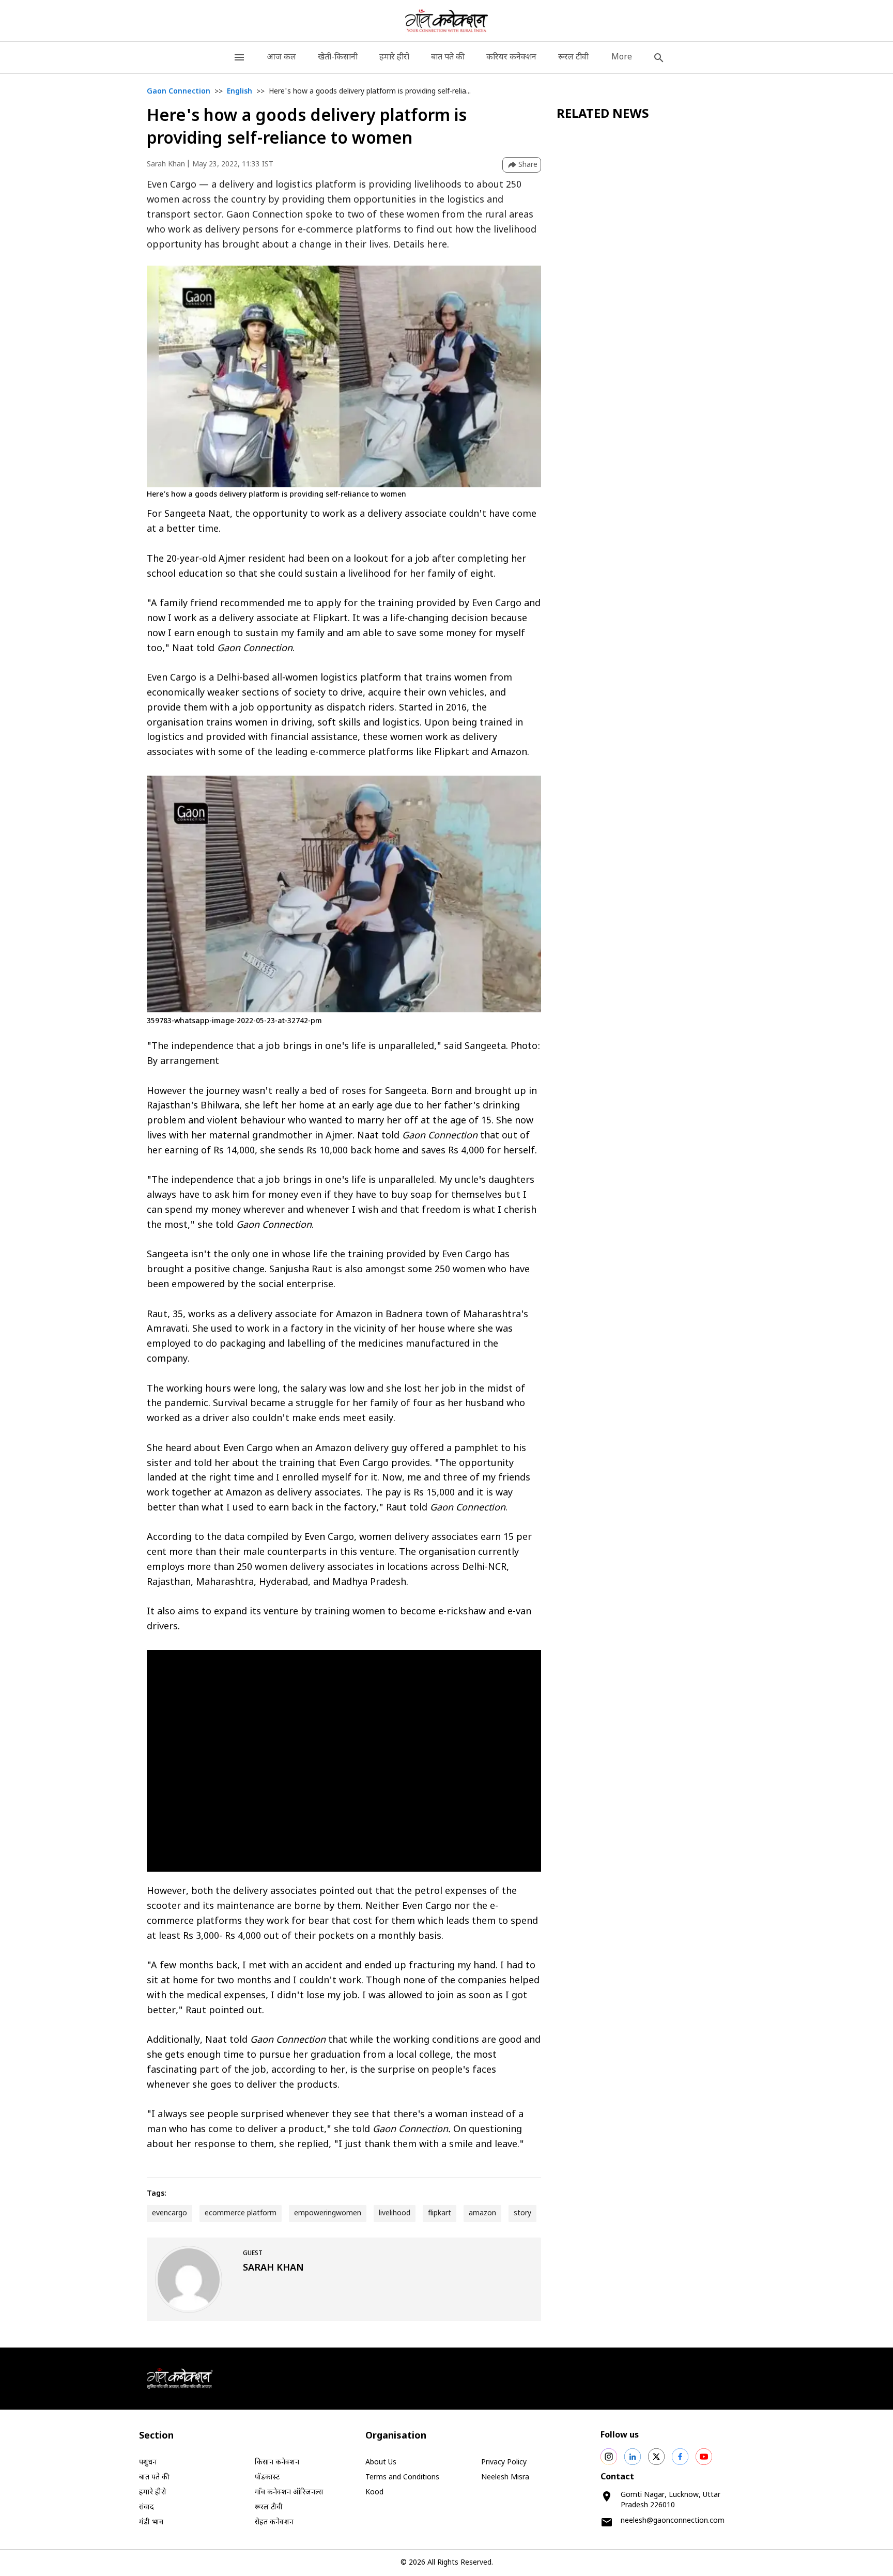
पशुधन (148, 2463)
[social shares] (609, 2457)
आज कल (281, 58)
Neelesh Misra (505, 2478)
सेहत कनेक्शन (274, 2523)
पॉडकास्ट (267, 2478)
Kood (374, 2493)
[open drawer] (239, 58)
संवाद (147, 2508)
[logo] (447, 21)
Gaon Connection (179, 92)
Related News (603, 115)
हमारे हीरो (394, 58)
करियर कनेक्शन (511, 58)
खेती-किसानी (338, 58)
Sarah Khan (166, 165)
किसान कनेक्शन (277, 2463)
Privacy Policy (504, 2463)
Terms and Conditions (402, 2478)
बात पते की (448, 58)
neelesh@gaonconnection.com (673, 2521)
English (240, 92)
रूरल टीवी (573, 58)
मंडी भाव (151, 2523)
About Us (381, 2463)
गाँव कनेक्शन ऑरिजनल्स (289, 2493)
